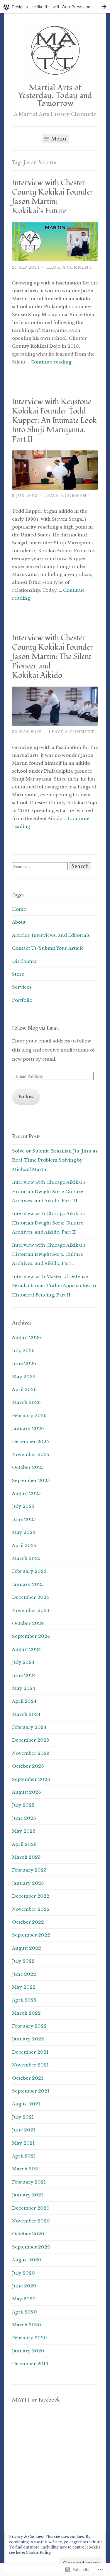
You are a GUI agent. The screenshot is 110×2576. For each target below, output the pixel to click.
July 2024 (23, 1662)
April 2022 (24, 2000)
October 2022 (28, 1922)
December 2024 (31, 1597)
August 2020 (27, 2260)
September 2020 (31, 2247)
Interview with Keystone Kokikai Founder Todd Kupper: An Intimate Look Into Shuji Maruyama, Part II (54, 421)
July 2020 (23, 2273)
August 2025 (26, 1493)
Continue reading (51, 362)
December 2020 (31, 2208)
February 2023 (29, 1870)
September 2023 (31, 1779)
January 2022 (28, 2039)
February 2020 (29, 2338)
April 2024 (24, 1701)
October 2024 (28, 1623)
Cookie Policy (39, 2552)
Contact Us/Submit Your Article (48, 948)
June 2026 (24, 1363)
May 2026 (24, 1377)
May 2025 (24, 1532)
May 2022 (24, 1987)
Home (19, 909)
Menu (58, 139)
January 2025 (28, 1584)
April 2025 (24, 1545)
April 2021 (24, 2156)
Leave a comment (69, 267)
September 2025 (31, 1480)
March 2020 (27, 2325)
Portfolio (22, 1000)
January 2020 (28, 2351)
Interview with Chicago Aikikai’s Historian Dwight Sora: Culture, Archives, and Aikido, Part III (49, 1191)
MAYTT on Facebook (36, 2400)
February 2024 (29, 1727)
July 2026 (23, 1350)
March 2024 (26, 1714)
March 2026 (26, 1402)
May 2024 (24, 1688)
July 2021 (23, 2117)
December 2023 (31, 1740)
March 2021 (26, 2169)
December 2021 (30, 2052)
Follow (26, 1097)
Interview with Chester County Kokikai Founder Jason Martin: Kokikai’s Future (53, 197)
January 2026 (28, 1428)
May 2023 (24, 1831)
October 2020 (28, 2234)
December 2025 (31, 1442)
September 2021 (31, 2091)
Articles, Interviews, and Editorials (51, 935)
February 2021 (29, 2182)
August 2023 (27, 1792)
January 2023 (28, 1883)
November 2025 (31, 1454)
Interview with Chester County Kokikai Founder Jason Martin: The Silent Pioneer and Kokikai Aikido (53, 657)
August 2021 (26, 2104)
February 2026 (29, 1415)
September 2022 (31, 1935)
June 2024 (24, 1675)
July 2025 (23, 1506)
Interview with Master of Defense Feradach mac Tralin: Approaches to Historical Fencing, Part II (54, 1286)
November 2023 (31, 1753)
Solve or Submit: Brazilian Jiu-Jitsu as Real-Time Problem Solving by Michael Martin (55, 1160)
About (19, 922)
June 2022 (24, 1974)
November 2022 (31, 1909)
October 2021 (28, 2078)
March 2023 (26, 1857)
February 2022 (29, 2026)
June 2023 (24, 1818)
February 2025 (29, 1571)
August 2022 (27, 1948)
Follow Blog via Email (35, 1028)
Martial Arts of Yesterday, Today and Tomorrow (55, 96)
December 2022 (31, 1896)
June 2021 (24, 2130)
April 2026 (24, 1389)
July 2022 (23, 1961)
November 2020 (31, 2221)
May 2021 (23, 2143)
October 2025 (28, 1467)
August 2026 (27, 1337)
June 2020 (24, 2286)
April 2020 (24, 2312)
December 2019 (30, 2364)
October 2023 (28, 1766)
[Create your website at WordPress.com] (55, 7)
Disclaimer (25, 961)
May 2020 (24, 2299)
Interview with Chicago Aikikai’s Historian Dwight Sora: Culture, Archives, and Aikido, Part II (49, 1223)
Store (18, 974)
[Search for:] (40, 866)
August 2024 (26, 1649)
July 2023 (23, 1805)
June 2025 (24, 1519)
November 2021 (30, 2065)
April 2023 (24, 1844)
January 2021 (28, 2195)
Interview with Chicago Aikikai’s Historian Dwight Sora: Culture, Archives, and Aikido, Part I (49, 1254)
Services (22, 987)
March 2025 (26, 1558)
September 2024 (31, 1636)
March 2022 (26, 2013)
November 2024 (31, 1610)
